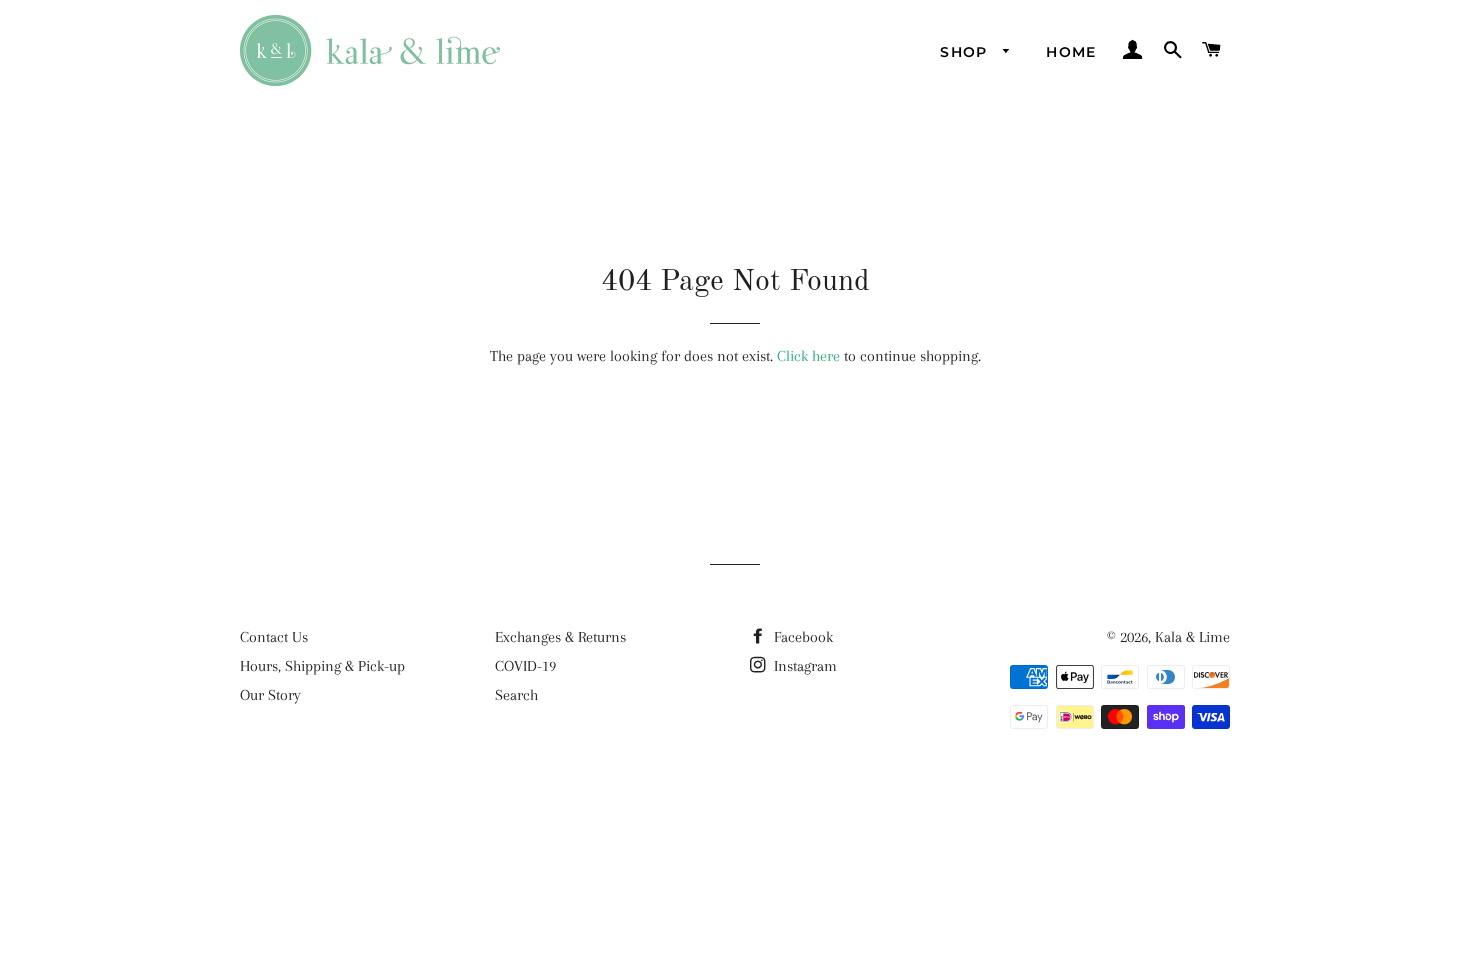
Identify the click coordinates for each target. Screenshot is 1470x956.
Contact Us (274, 637)
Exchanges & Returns (560, 637)
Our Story (270, 695)
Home (1071, 52)
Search (516, 695)
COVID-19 (525, 666)
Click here (808, 356)
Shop (966, 52)
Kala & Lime (1192, 637)
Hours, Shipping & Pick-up (322, 666)
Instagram (803, 666)
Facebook (801, 637)
